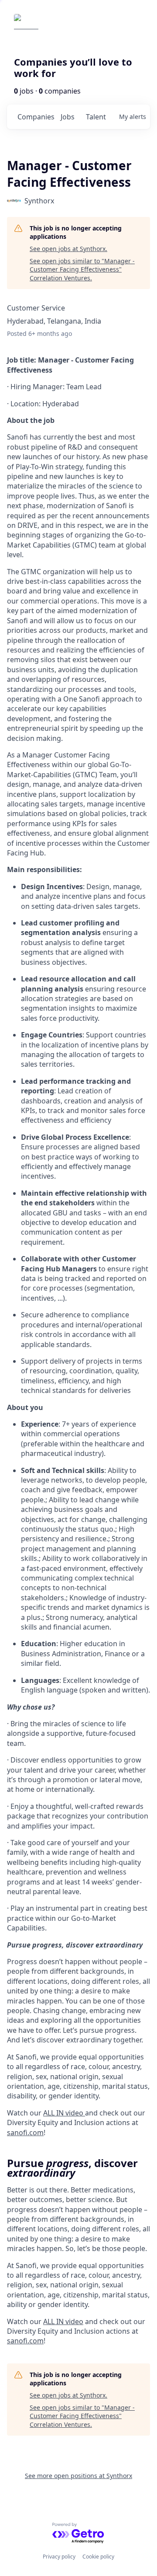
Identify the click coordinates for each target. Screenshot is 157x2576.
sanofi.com (25, 2341)
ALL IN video (63, 2321)
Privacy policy (59, 2557)
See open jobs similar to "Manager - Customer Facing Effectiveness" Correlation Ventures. (82, 269)
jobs (68, 117)
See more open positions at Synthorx (78, 2476)
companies (36, 117)
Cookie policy (98, 2557)
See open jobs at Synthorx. (68, 249)
